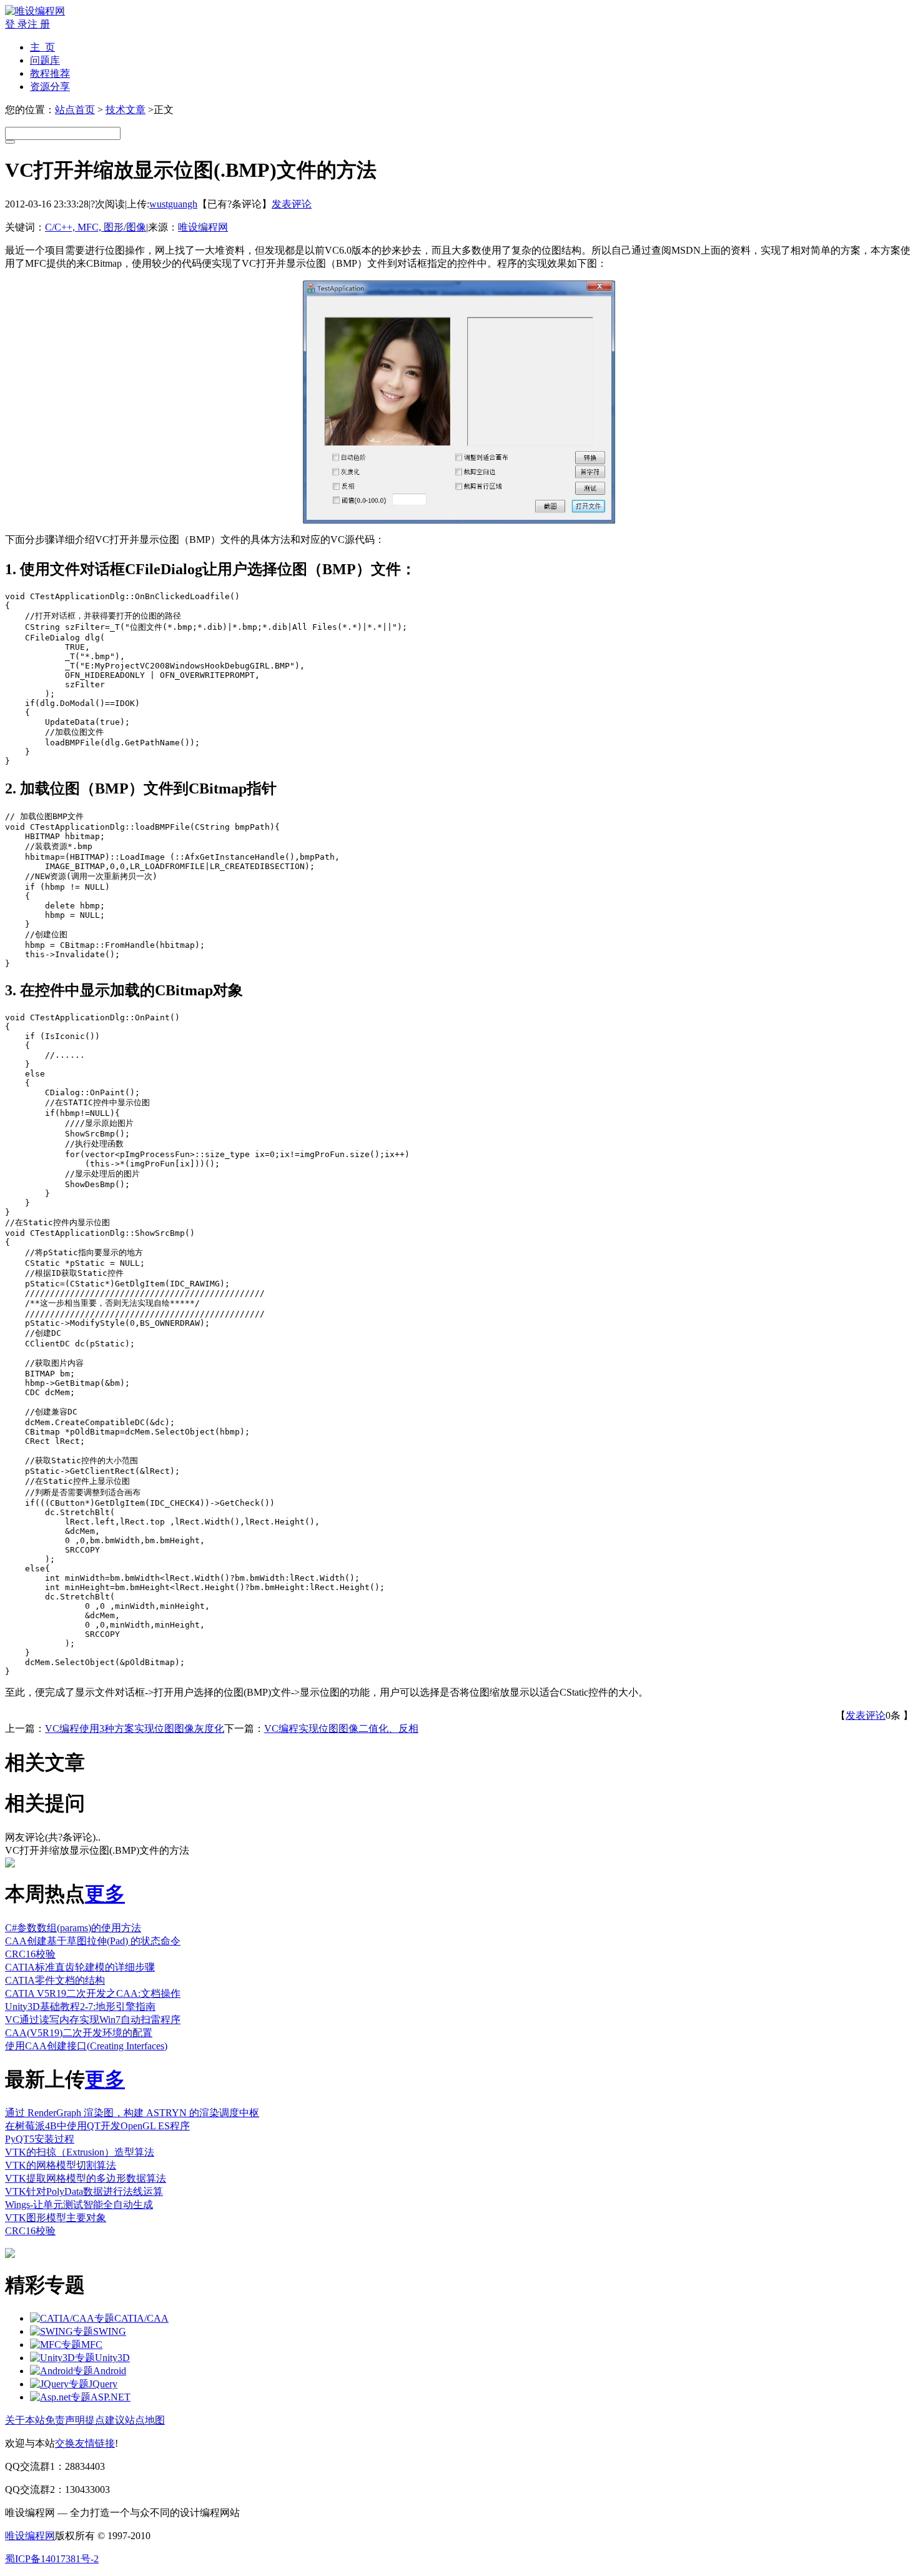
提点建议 (105, 2420)
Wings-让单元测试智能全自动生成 (79, 2205)
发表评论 (292, 204)
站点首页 (75, 110)
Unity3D (112, 2358)
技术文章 (126, 110)
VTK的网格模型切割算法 (61, 2165)
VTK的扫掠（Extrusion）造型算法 (80, 2152)
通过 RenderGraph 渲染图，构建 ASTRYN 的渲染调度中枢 (132, 2113)
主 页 (42, 47)
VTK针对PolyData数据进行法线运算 (84, 2191)
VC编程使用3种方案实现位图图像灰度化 (135, 1728)
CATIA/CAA (141, 2318)
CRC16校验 (30, 1954)
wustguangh (173, 204)
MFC (92, 2345)
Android (110, 2371)
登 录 (16, 24)
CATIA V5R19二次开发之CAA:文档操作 (93, 1993)
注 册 (39, 24)
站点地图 (145, 2420)
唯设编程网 (203, 227)
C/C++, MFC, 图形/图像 (96, 227)
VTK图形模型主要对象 (56, 2218)
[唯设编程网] (35, 11)
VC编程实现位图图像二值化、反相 (341, 1728)
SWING (110, 2331)
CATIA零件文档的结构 (55, 1980)
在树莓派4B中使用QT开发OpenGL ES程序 (97, 2126)
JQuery (103, 2384)
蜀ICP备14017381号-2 (52, 2559)
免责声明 (65, 2420)
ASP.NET (111, 2397)
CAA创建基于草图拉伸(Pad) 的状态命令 (93, 1941)
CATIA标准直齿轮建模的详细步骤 (80, 1967)
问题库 (45, 60)
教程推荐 (50, 73)
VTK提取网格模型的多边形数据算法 (86, 2178)
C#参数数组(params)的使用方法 (73, 1928)
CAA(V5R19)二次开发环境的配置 (79, 2033)
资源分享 (50, 87)
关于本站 (25, 2420)
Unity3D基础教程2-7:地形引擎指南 (80, 2007)
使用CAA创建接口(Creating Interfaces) (86, 2046)
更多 (105, 1894)
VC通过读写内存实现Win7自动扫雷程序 (93, 2020)
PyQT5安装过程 (40, 2139)
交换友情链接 (85, 2443)
